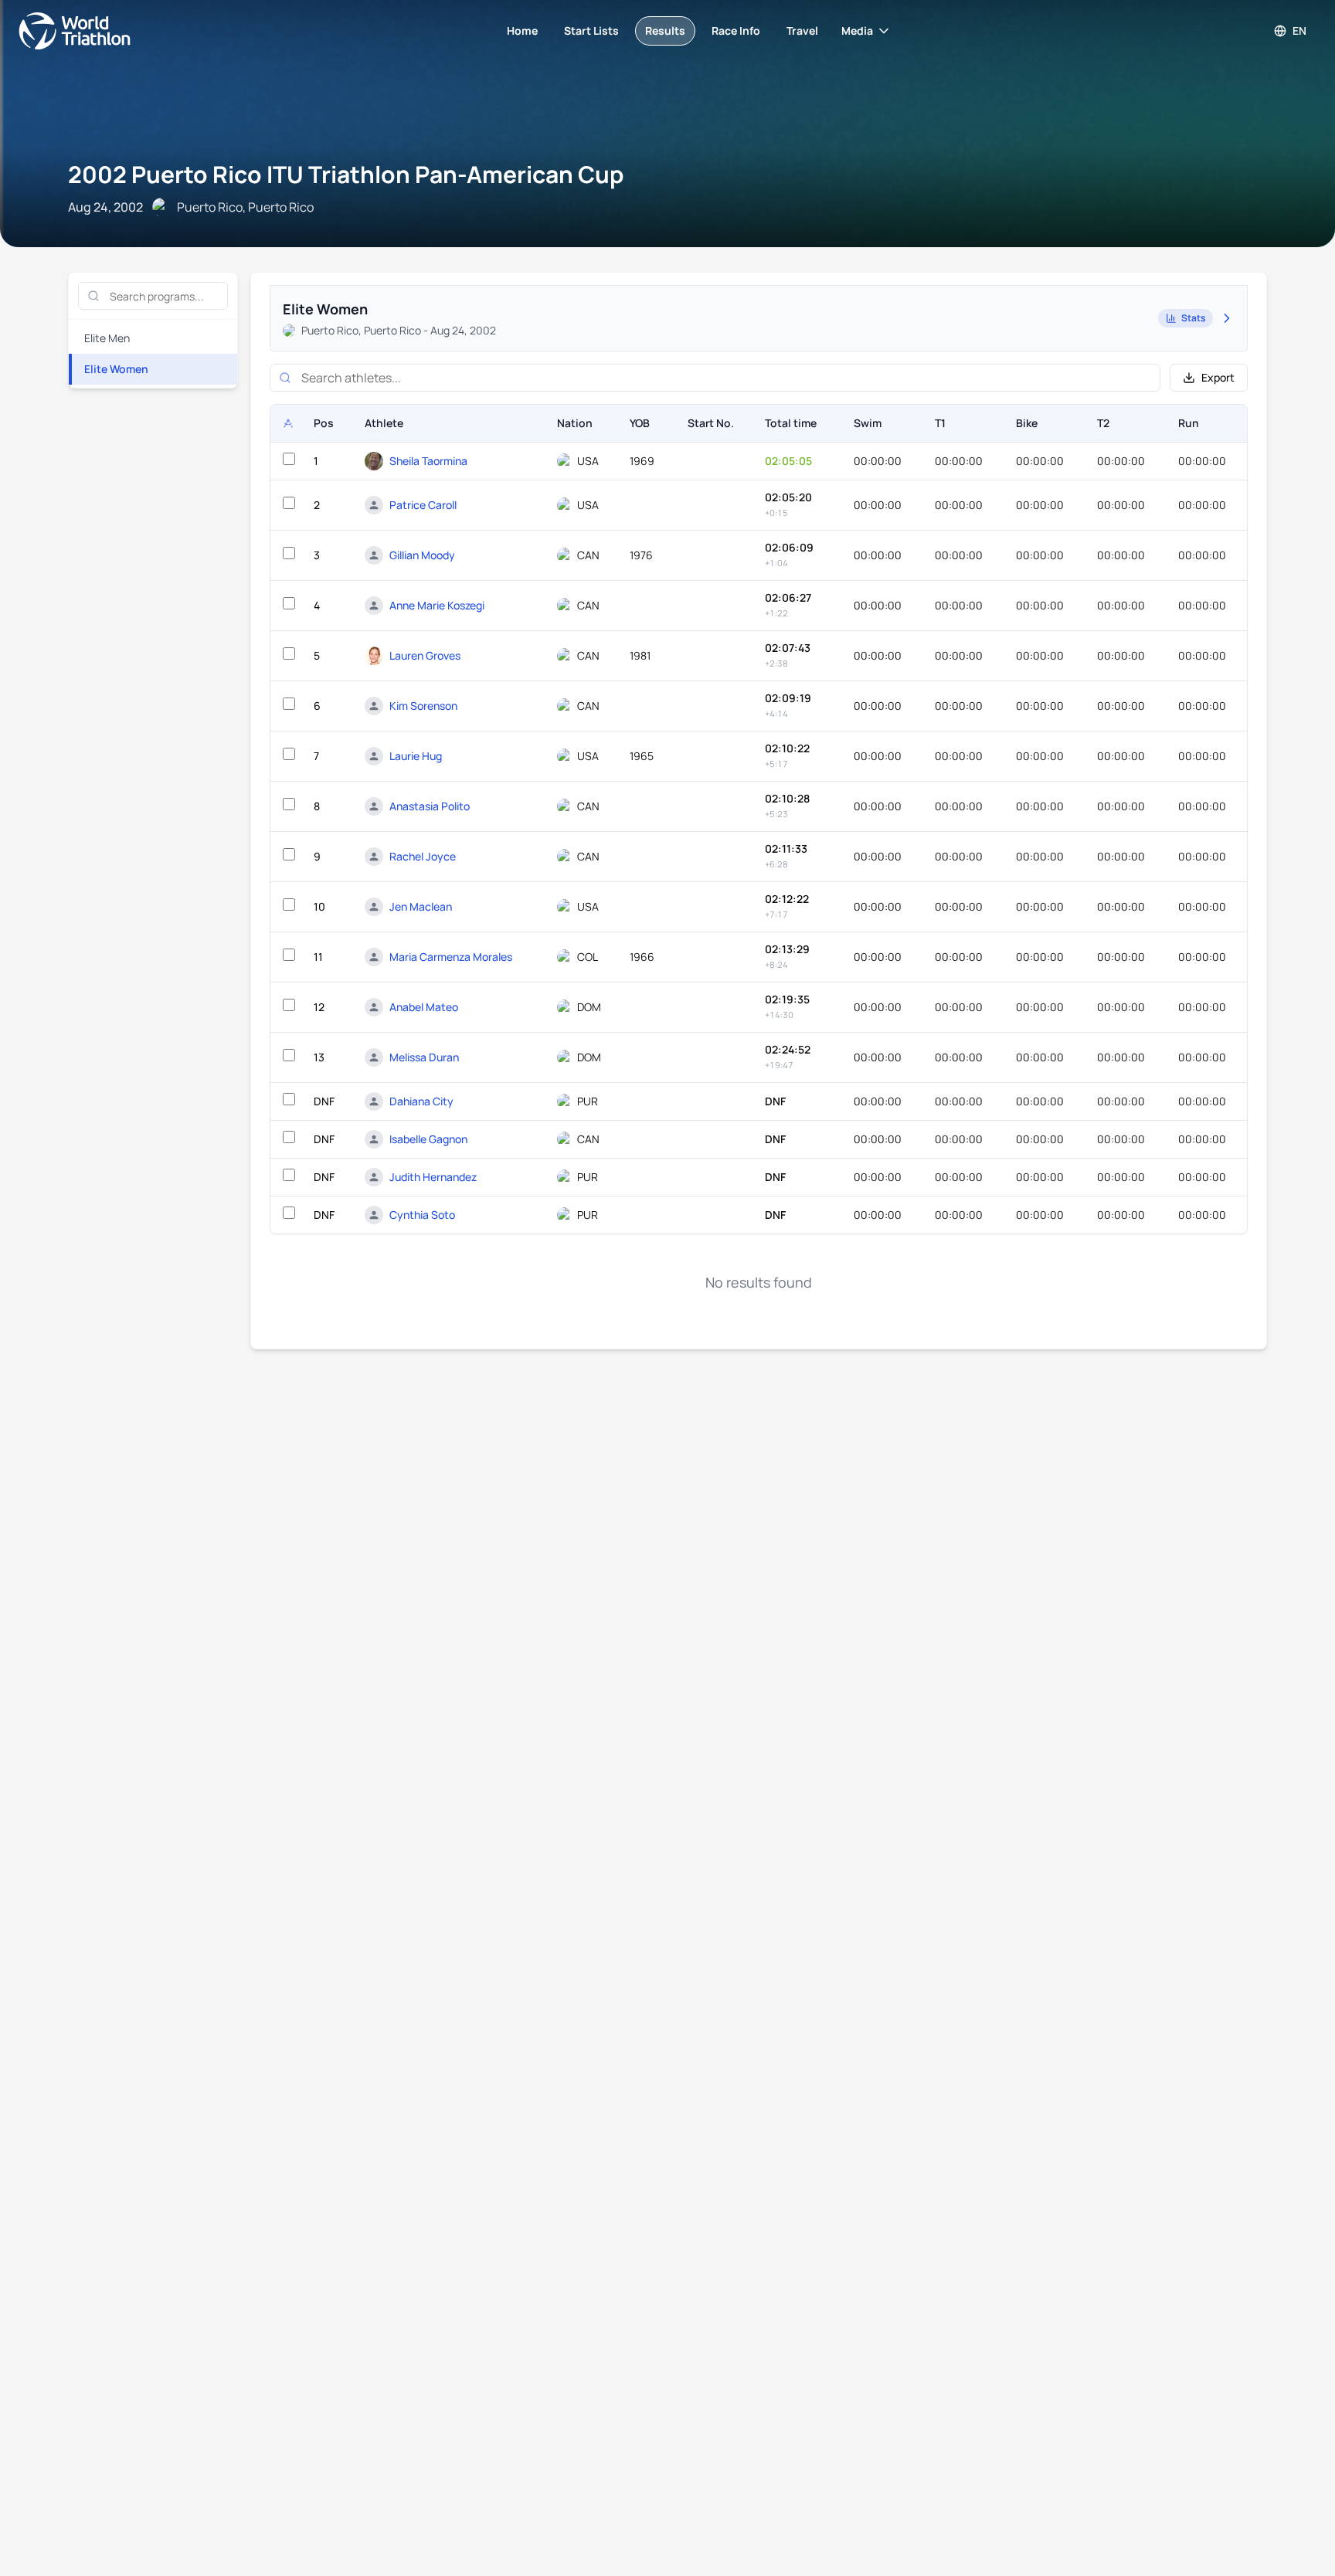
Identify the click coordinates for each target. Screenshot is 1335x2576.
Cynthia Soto (422, 1215)
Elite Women (116, 369)
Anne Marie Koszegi (437, 605)
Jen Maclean (421, 906)
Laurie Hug (416, 756)
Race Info (736, 31)
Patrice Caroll (423, 505)
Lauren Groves (425, 655)
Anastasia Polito (430, 806)
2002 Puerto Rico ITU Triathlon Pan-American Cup (346, 174)
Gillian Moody (422, 555)
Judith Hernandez (433, 1177)
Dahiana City (421, 1101)
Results (665, 31)
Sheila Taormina (428, 461)
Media (857, 31)
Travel (802, 31)
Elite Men (107, 338)
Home (522, 31)
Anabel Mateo (424, 1007)
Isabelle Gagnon (428, 1139)
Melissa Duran (424, 1057)
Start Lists (591, 31)
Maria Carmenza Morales (451, 957)
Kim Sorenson (423, 706)
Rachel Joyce (423, 856)
